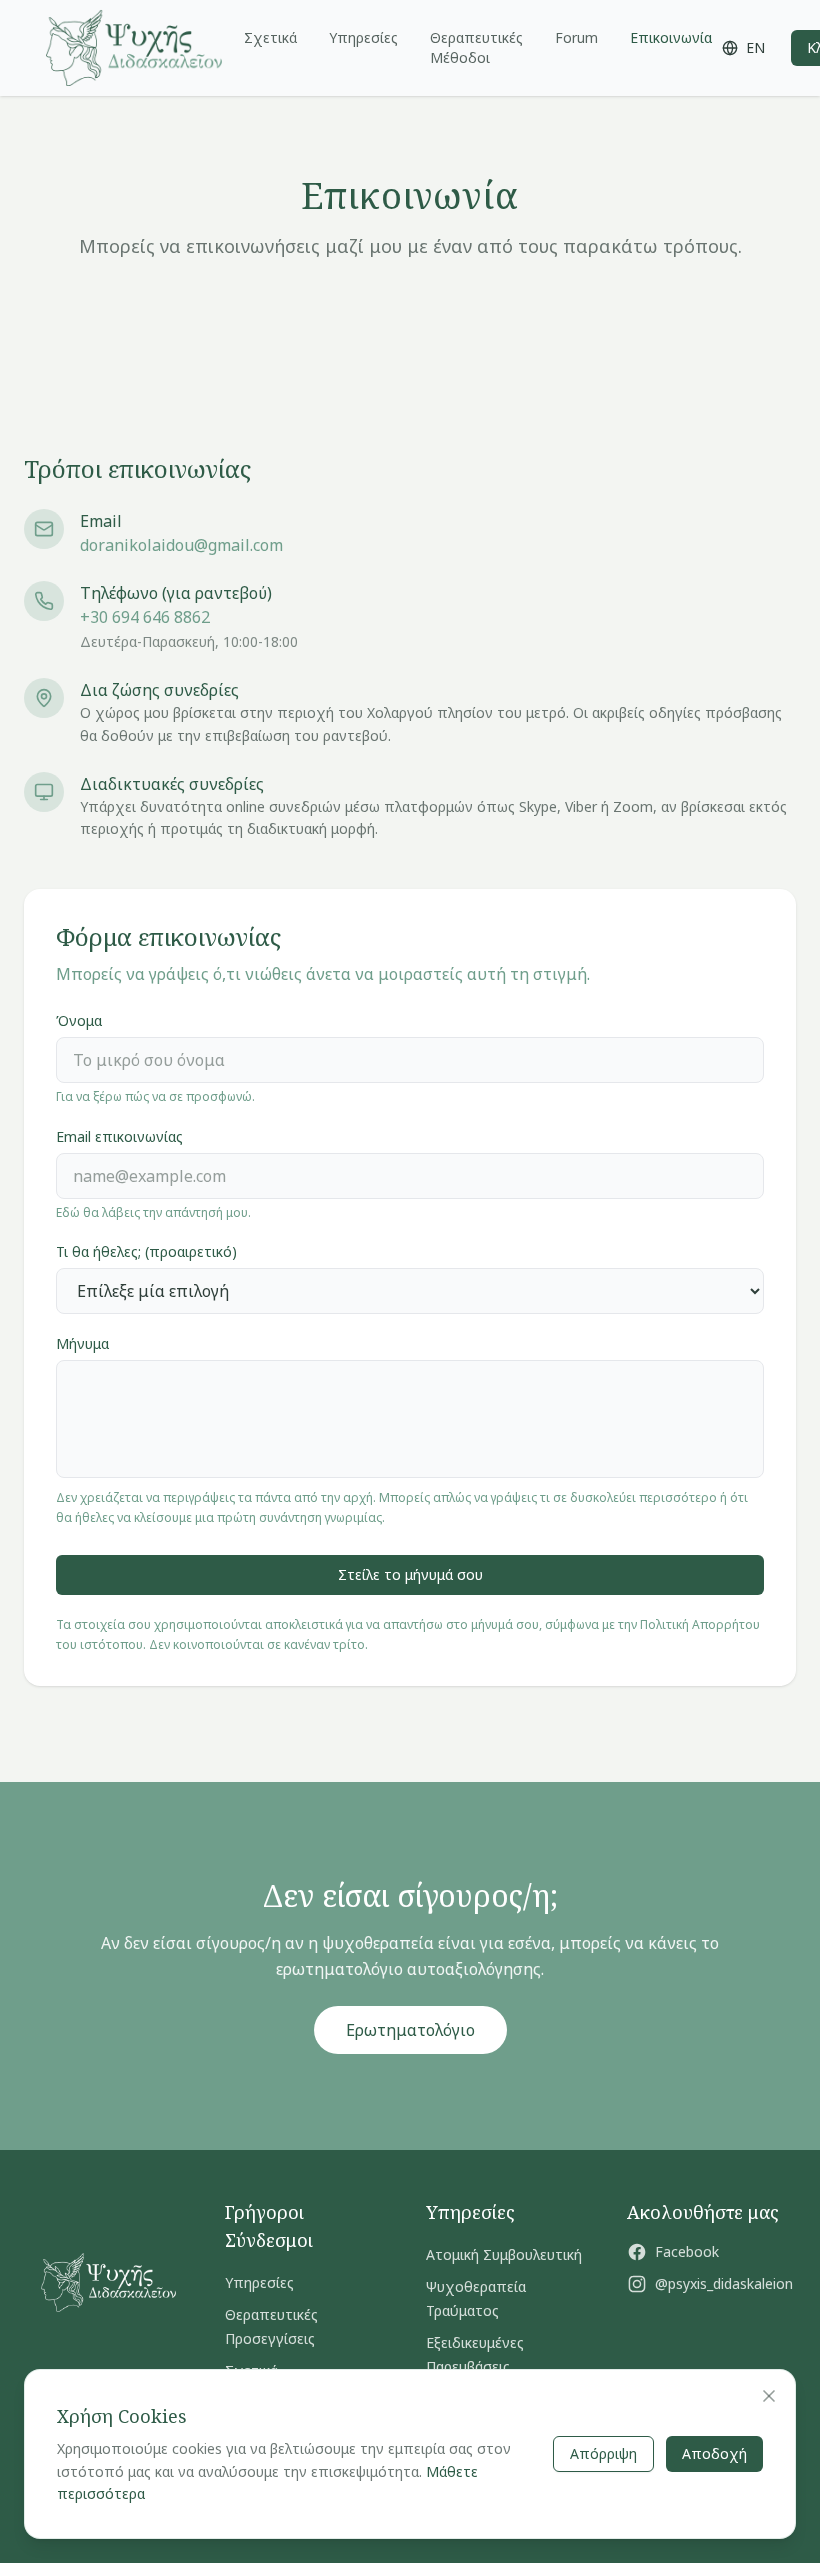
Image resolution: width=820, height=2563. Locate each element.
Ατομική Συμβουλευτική (504, 2254)
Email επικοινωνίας (119, 1136)
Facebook (687, 2251)
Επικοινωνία (671, 37)
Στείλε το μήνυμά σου (410, 1574)
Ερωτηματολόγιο (410, 2030)
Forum (576, 37)
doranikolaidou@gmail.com (181, 545)
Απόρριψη (603, 2453)
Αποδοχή (714, 2453)
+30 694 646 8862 (145, 617)
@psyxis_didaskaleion (724, 2283)
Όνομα (79, 1020)
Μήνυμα (82, 1343)
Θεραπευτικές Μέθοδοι (476, 47)
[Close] (769, 2396)
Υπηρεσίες (363, 37)
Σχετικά (270, 37)
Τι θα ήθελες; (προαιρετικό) (146, 1251)
